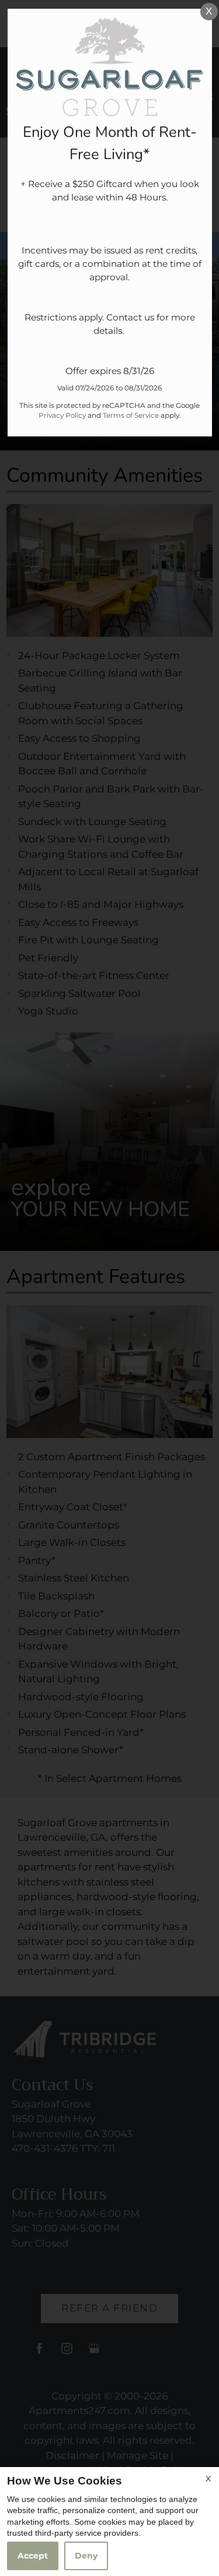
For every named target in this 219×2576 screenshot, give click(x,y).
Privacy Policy (62, 415)
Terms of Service (131, 415)
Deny (86, 2556)
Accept (33, 2556)
